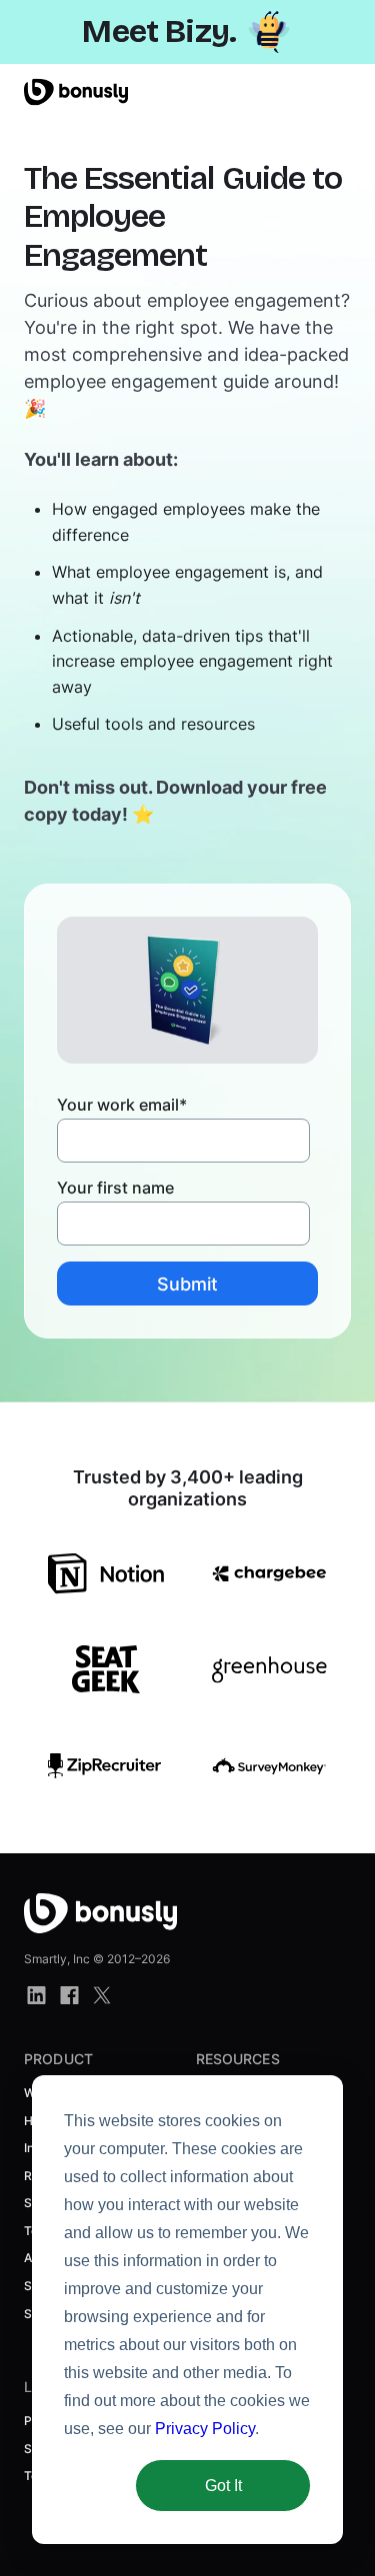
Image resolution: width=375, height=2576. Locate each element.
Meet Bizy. (159, 31)
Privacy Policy (205, 2429)
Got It (223, 2486)
